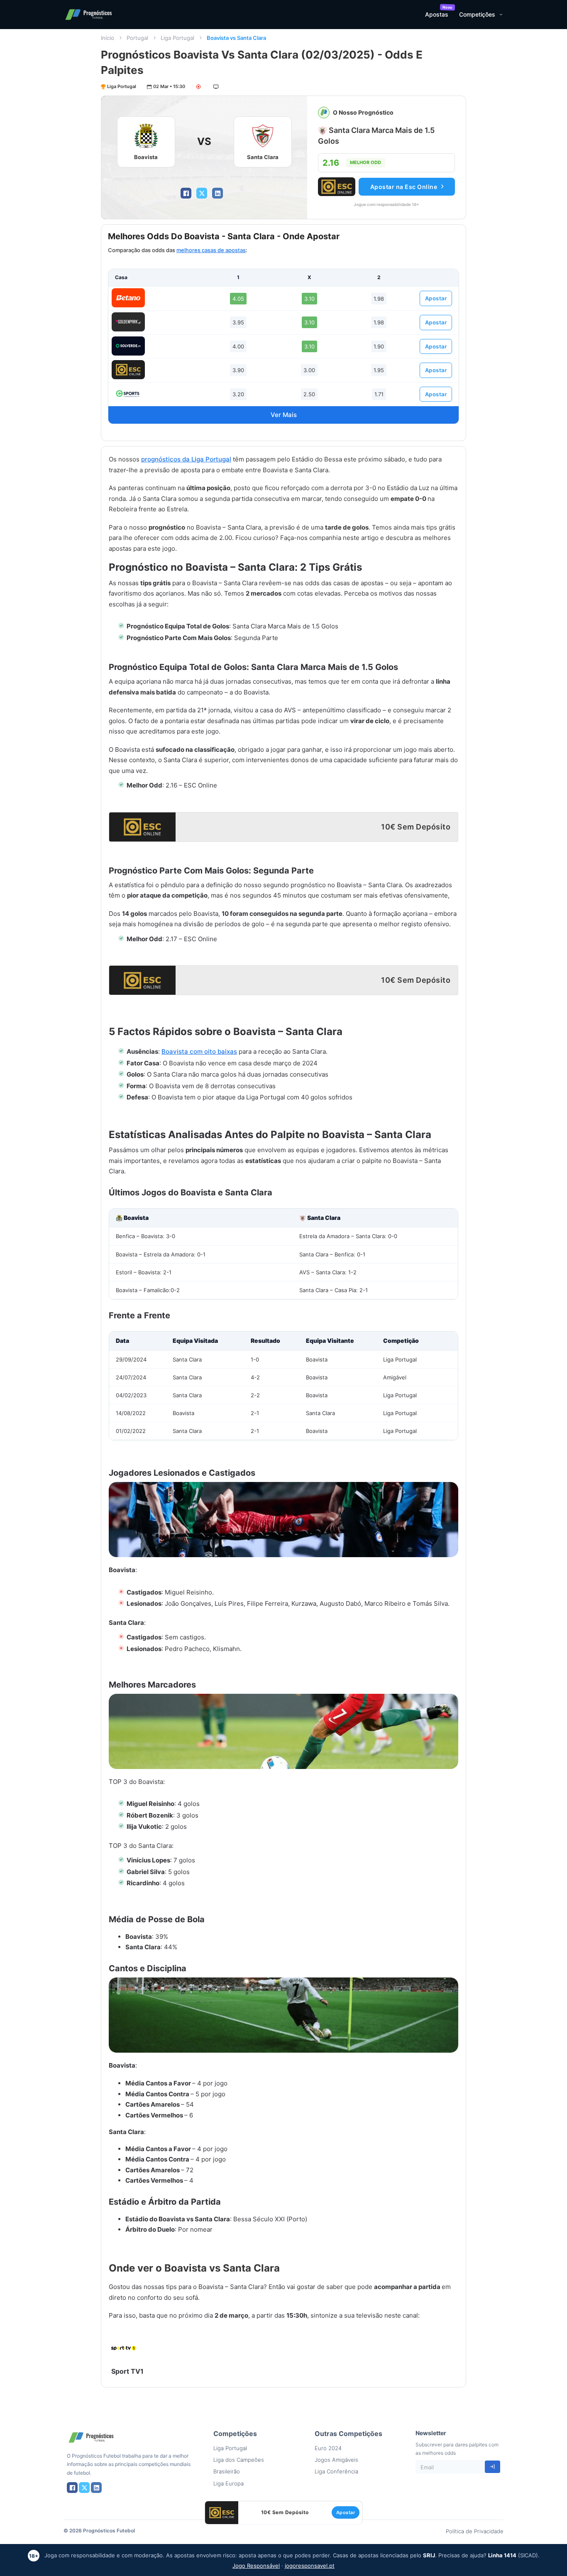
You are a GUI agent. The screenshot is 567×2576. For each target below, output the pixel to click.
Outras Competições (348, 2434)
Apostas (437, 14)
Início (108, 38)
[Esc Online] (128, 370)
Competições (477, 14)
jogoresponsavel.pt (310, 2566)
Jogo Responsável (256, 2566)
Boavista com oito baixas (199, 1051)
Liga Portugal (177, 38)
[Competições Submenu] (501, 15)
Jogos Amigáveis (336, 2460)
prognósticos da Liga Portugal (186, 459)
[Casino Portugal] (128, 394)
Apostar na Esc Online (404, 187)
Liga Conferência (336, 2471)
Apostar (436, 298)
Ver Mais (284, 415)
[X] (202, 193)
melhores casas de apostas (211, 250)
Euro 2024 (328, 2448)
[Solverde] (128, 346)
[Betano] (128, 298)
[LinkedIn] (218, 193)
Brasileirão (227, 2471)
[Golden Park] (128, 322)
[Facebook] (186, 193)
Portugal (137, 38)
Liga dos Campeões (239, 2460)
